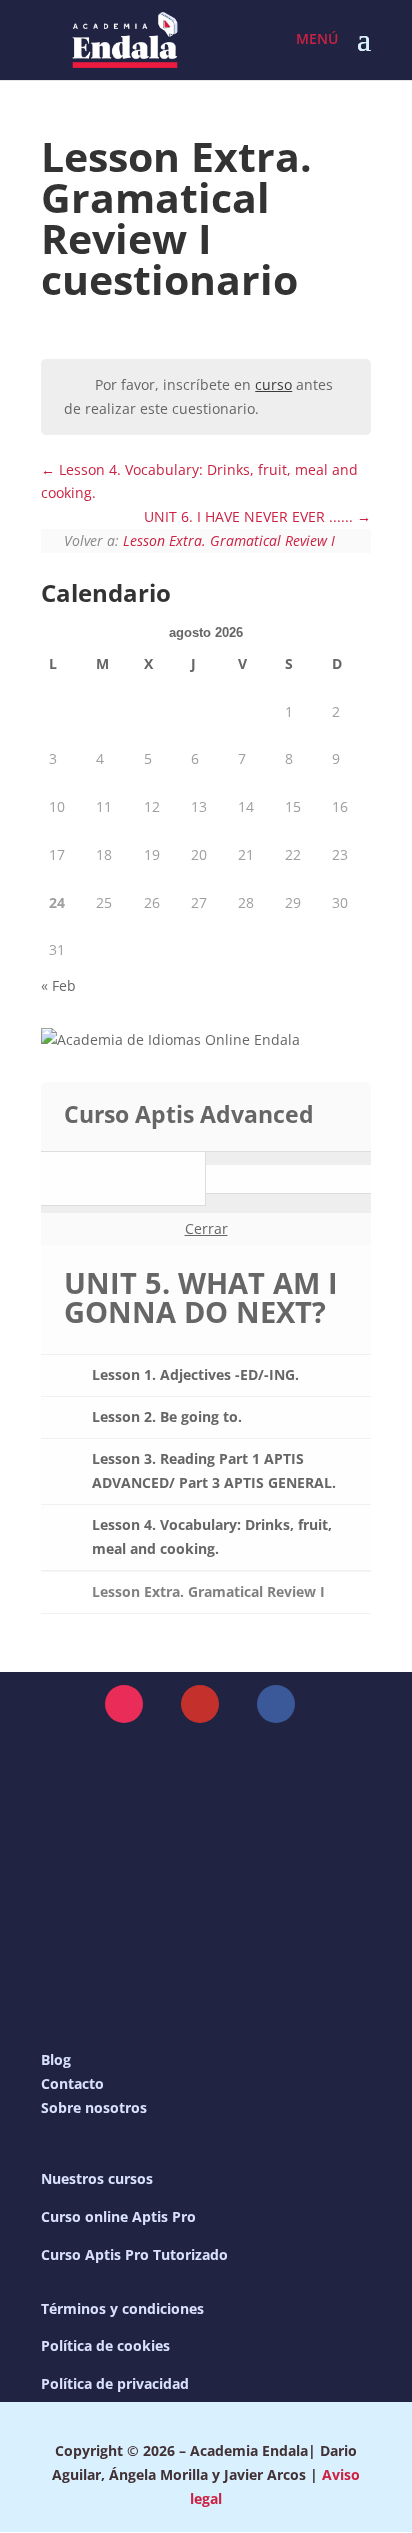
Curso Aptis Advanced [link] (189, 1114)
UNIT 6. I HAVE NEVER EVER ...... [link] (250, 516)
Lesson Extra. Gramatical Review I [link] (229, 540)
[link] (125, 38)
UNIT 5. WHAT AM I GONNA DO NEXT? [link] (201, 1297)
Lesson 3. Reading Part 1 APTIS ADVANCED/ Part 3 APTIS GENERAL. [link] (214, 1470)
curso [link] (273, 384)
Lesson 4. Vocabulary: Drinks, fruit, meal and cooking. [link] (212, 1536)
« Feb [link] (58, 985)
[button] (364, 52)
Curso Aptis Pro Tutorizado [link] (134, 2254)
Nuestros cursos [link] (97, 2178)
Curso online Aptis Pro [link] (118, 2216)
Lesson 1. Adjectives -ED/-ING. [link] (195, 1374)
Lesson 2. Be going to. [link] (167, 1416)
